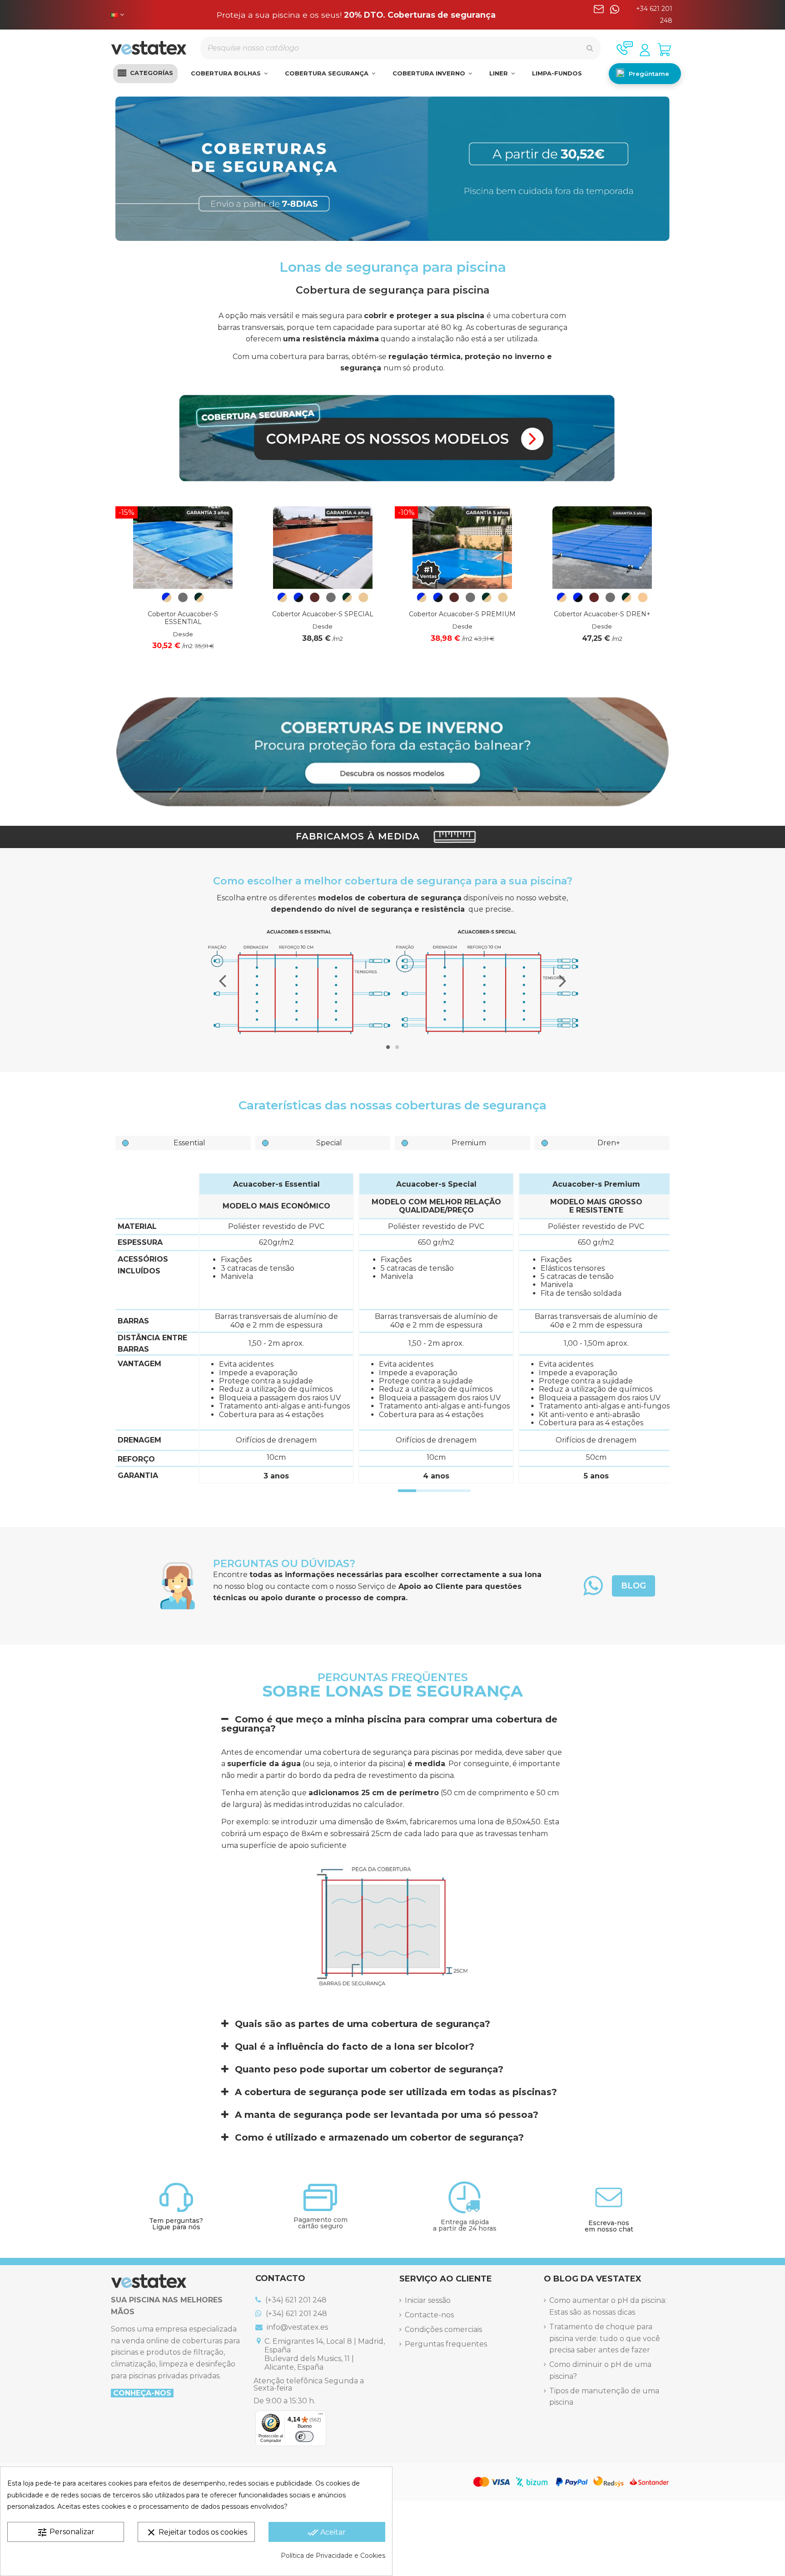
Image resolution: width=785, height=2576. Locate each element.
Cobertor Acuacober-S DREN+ (602, 614)
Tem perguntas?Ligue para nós (176, 2224)
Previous (223, 981)
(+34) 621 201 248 (295, 2300)
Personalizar (66, 2532)
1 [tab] (388, 1047)
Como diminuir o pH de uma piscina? (600, 2370)
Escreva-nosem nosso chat (609, 2226)
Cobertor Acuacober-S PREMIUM (462, 614)
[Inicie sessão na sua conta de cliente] (645, 50)
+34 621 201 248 (654, 15)
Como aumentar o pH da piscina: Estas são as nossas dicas (608, 2306)
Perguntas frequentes (446, 2344)
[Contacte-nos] (625, 48)
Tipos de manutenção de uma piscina (604, 2397)
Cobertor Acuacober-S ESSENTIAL (183, 618)
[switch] (304, 2436)
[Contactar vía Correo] (599, 15)
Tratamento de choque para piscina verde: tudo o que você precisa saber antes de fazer (605, 2338)
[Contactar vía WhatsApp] (615, 15)
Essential (189, 1143)
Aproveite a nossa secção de (356, 15)
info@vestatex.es (296, 2327)
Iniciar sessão (428, 2300)
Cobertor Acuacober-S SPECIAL (323, 614)
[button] (145, 74)
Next (562, 981)
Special (329, 1143)
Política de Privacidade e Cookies (333, 2556)
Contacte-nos (429, 2315)
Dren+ (609, 1143)
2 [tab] (397, 1047)
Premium (469, 1143)
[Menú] (321, 2416)
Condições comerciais (443, 2329)
